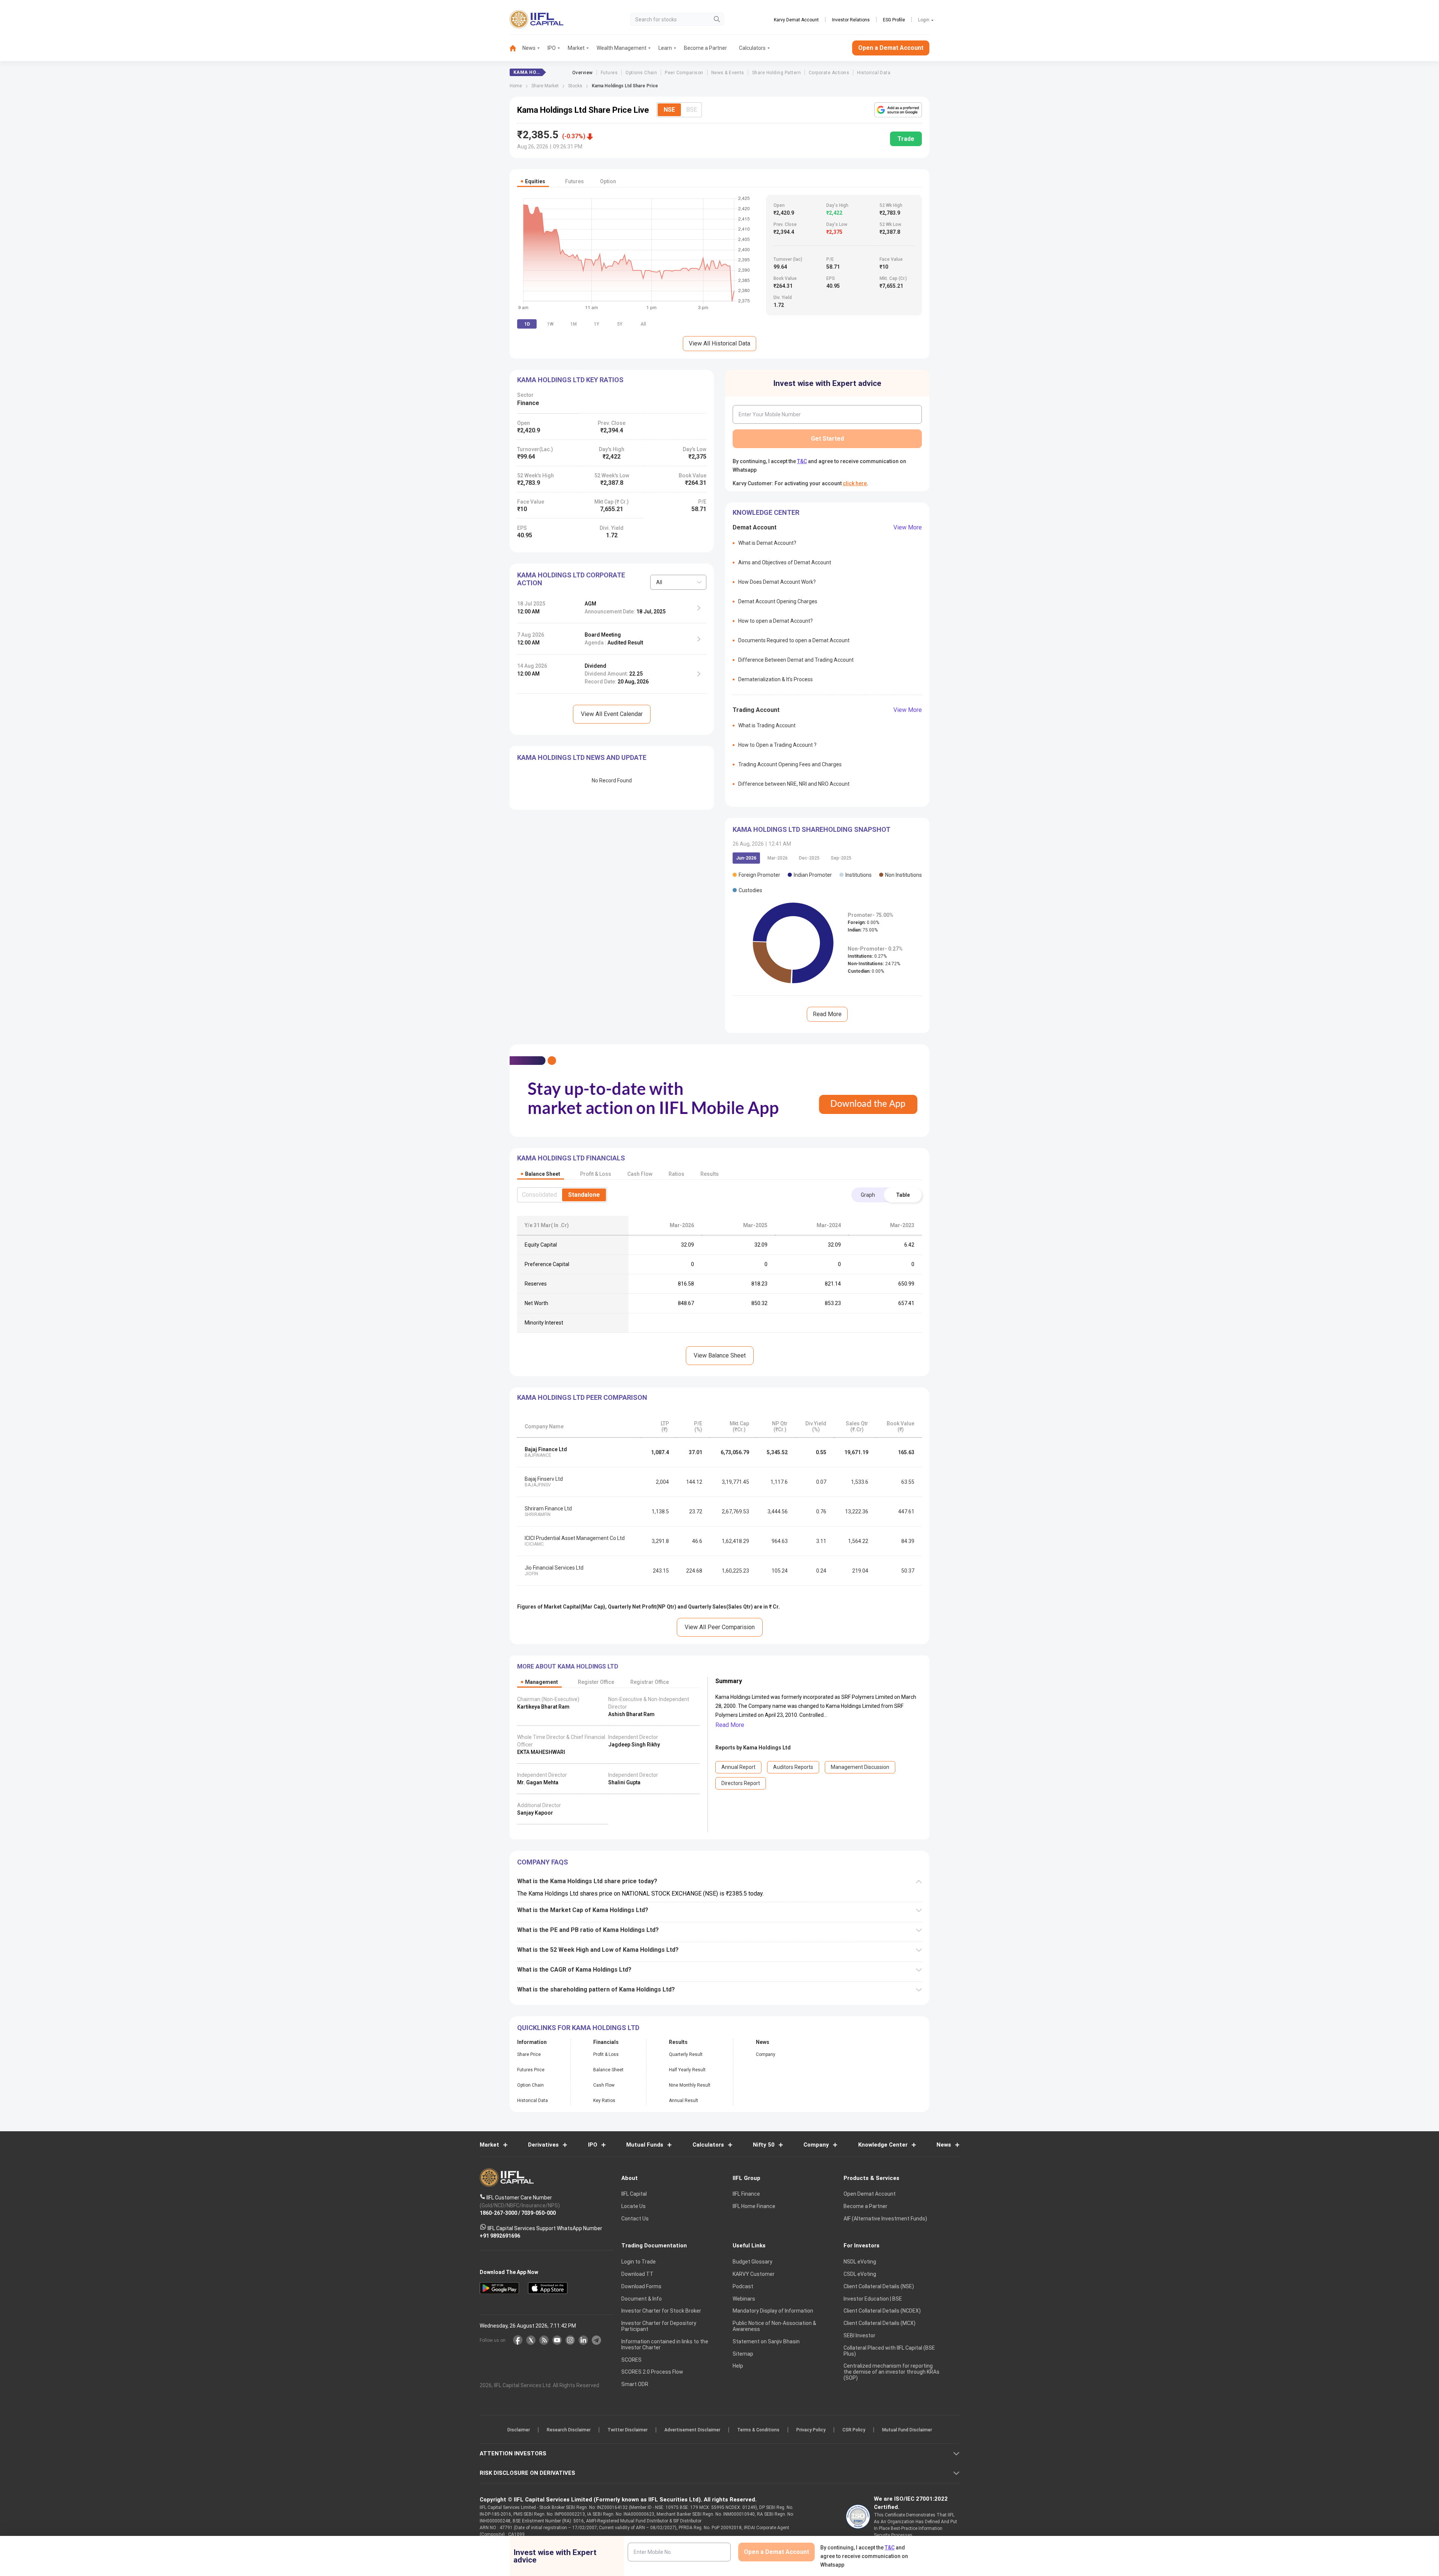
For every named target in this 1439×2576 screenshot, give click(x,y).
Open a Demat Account (667, 1314)
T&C (680, 1337)
